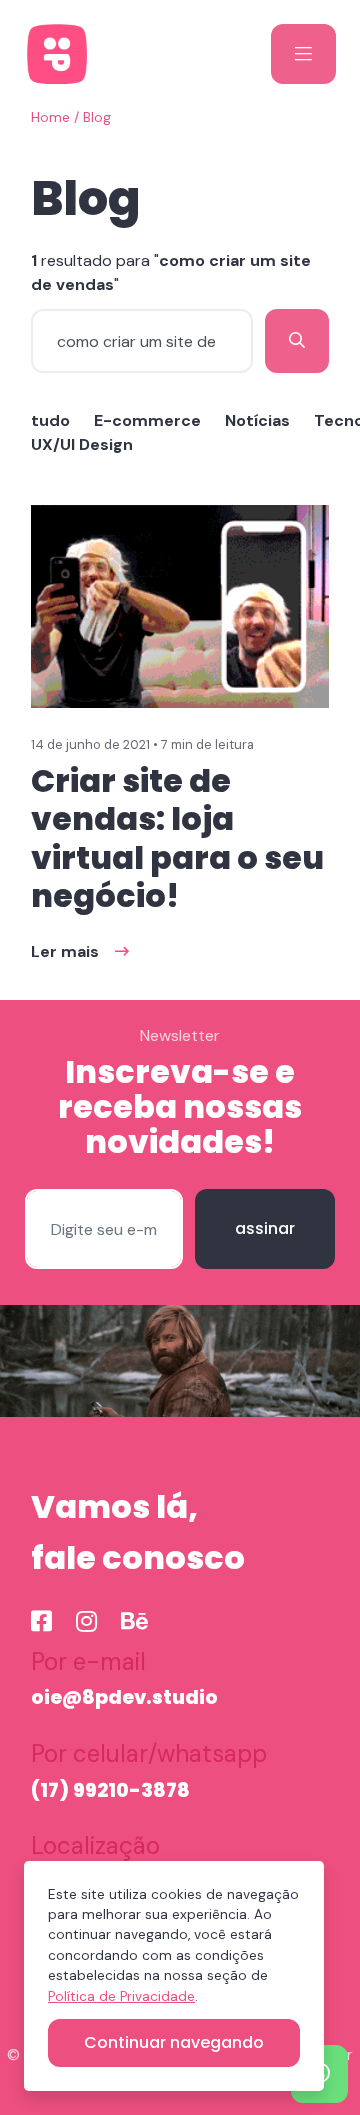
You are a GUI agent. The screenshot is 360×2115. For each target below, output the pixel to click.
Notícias (257, 420)
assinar (265, 1228)
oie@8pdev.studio (124, 1697)
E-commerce (147, 420)
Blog (97, 117)
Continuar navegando (174, 2042)
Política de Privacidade (121, 1996)
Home (50, 117)
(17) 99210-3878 (110, 1790)
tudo (50, 420)
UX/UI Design (82, 444)
